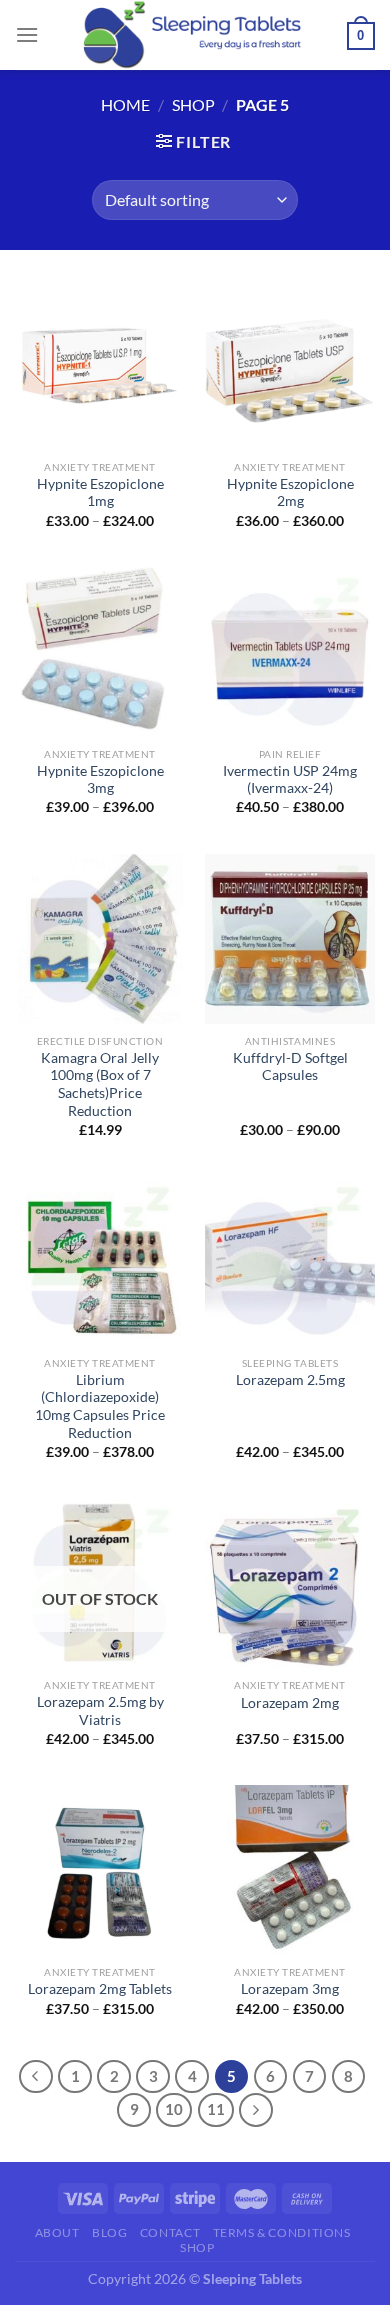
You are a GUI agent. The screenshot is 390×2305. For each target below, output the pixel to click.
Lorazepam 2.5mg (290, 1380)
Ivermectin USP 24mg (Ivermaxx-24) (290, 780)
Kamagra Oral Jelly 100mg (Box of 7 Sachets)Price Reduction (100, 1084)
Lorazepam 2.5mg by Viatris (100, 1711)
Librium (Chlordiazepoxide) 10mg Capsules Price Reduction (100, 1406)
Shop (193, 104)
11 (216, 2109)
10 (174, 2109)
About (57, 2232)
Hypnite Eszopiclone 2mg (290, 493)
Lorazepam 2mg (290, 1703)
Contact (170, 2232)
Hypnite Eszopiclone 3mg (100, 780)
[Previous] (36, 2077)
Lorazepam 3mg (290, 1989)
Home (125, 104)
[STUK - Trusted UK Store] (195, 35)
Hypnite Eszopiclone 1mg (100, 493)
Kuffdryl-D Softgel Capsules (290, 1067)
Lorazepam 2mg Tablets (100, 1989)
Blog (109, 2232)
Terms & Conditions (282, 2232)
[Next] (256, 2110)
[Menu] (27, 34)
